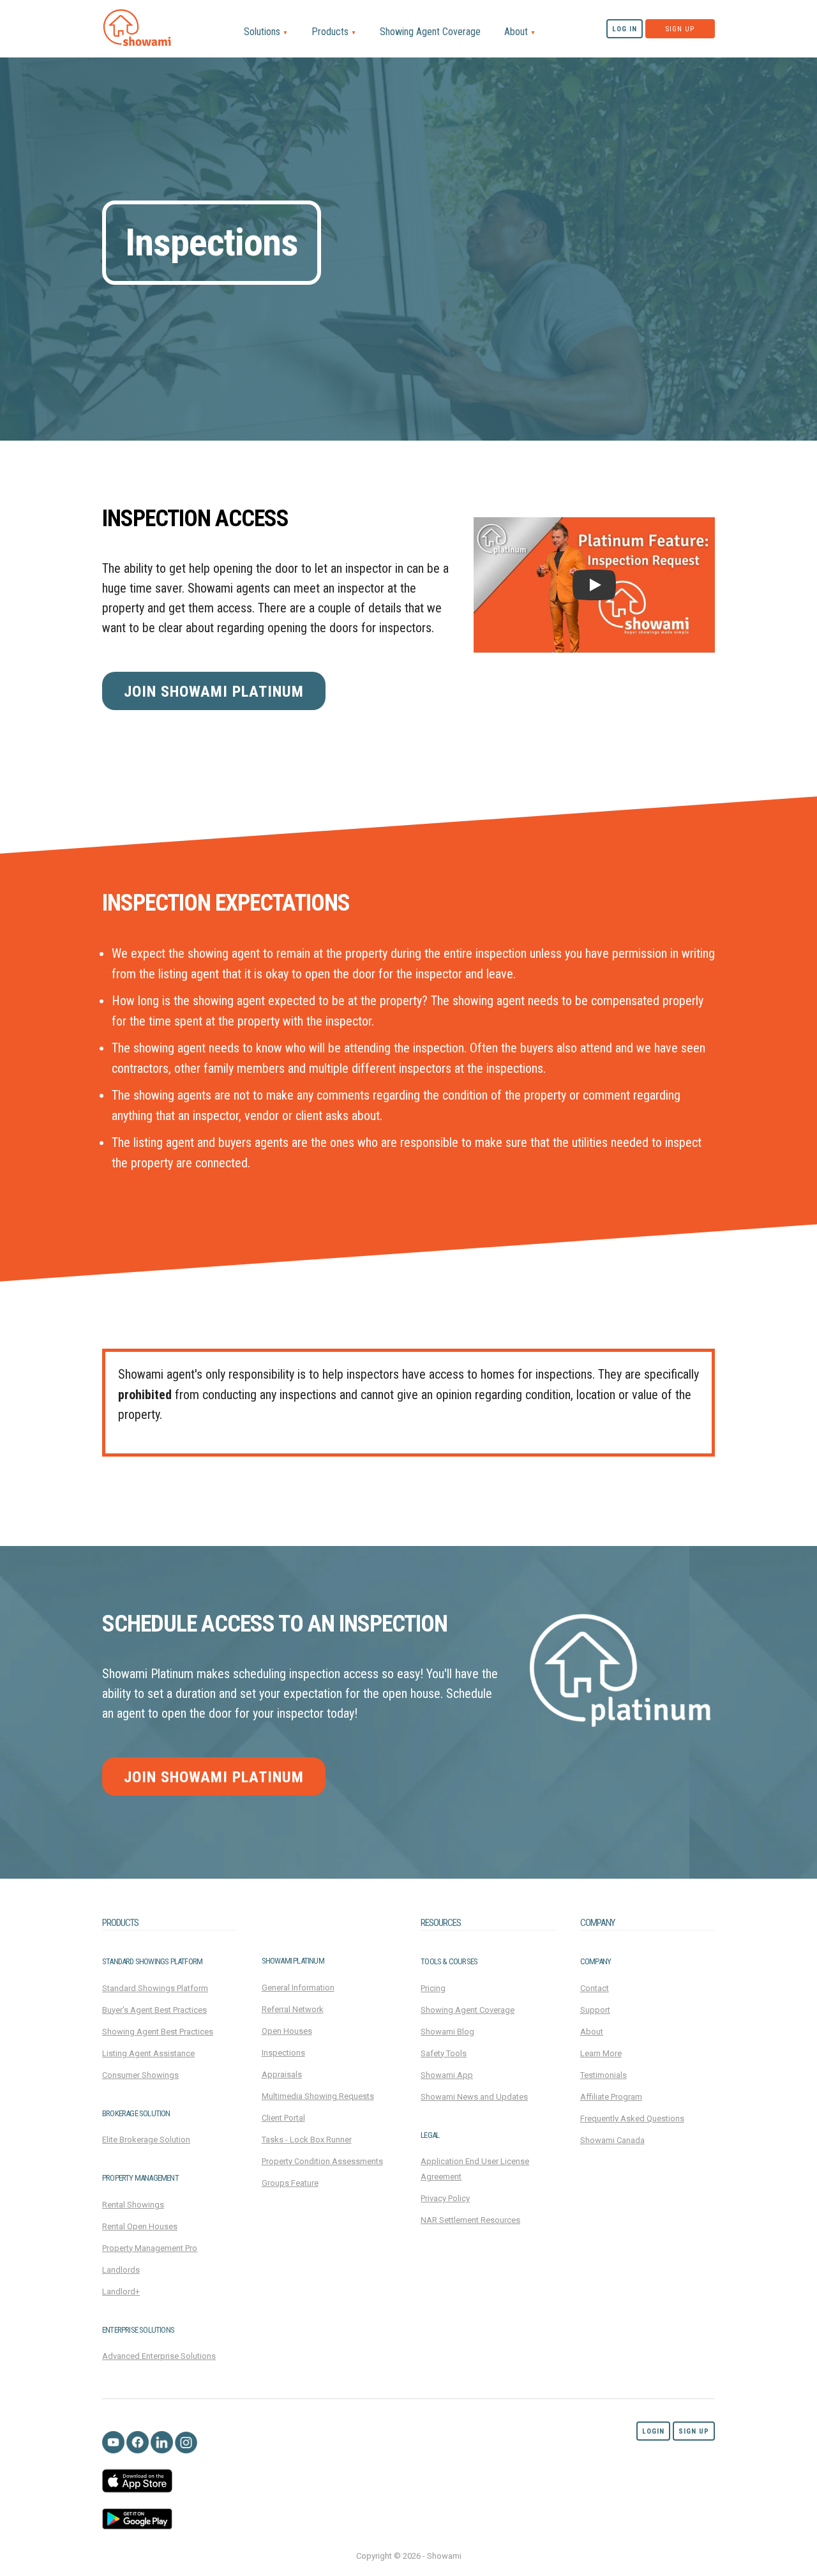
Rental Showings (133, 2205)
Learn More (601, 2053)
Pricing (433, 1988)
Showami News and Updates (474, 2097)
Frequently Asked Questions (632, 2118)
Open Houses (287, 2031)
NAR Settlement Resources (470, 2220)
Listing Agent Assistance (148, 2053)
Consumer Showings (140, 2075)
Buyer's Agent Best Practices (154, 2010)
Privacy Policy (445, 2198)
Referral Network (293, 2009)
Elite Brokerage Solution (146, 2140)
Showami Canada (612, 2140)
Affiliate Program (611, 2097)
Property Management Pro (150, 2248)
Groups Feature (290, 2183)
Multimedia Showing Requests (318, 2096)
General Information (298, 1988)
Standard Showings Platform (155, 1988)
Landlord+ (121, 2292)
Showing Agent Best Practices (158, 2032)
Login (653, 2431)
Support (595, 2010)
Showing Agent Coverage (430, 32)
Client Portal (283, 2118)
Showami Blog (447, 2032)
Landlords (121, 2270)
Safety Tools (444, 2053)
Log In (625, 29)
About (520, 32)
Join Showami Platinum (214, 692)
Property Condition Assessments (322, 2161)
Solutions (266, 32)
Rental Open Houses (140, 2226)
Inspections (283, 2053)
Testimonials (603, 2075)
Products (334, 32)
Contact (595, 1988)
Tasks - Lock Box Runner (307, 2140)
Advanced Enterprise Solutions (159, 2356)
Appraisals (282, 2074)
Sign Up (680, 29)
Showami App (447, 2075)
